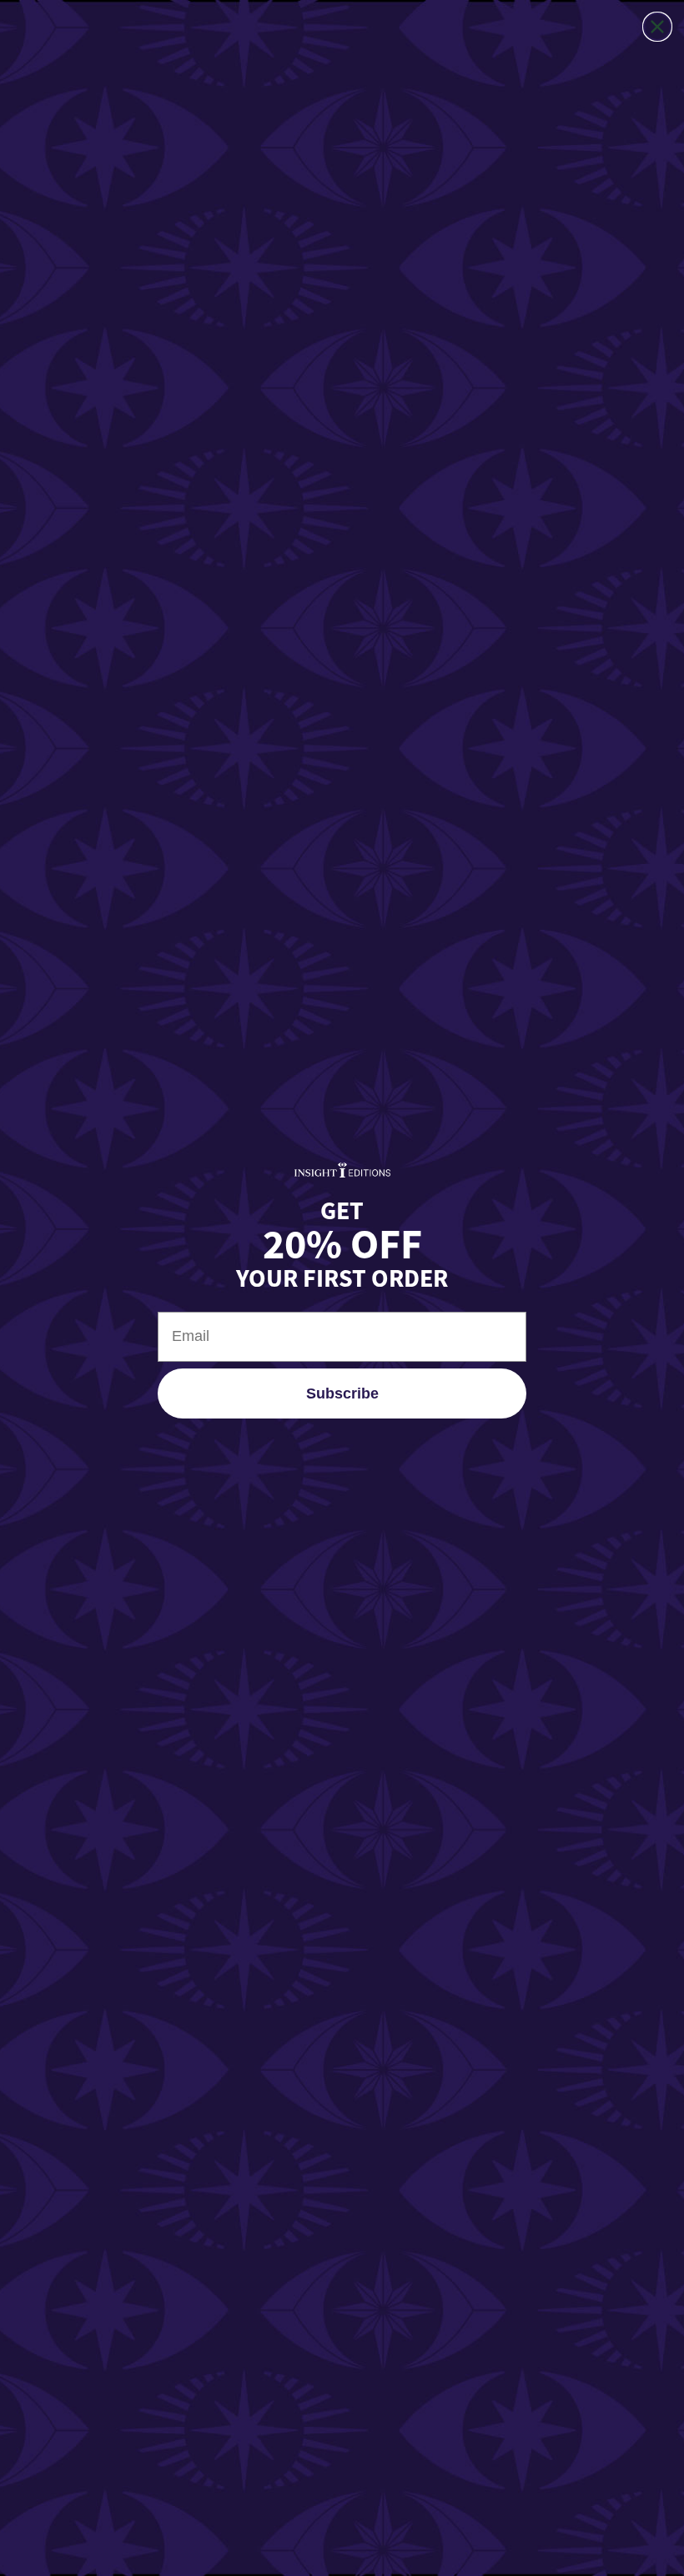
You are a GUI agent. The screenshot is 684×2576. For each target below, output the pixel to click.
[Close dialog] (657, 27)
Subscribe (342, 1393)
